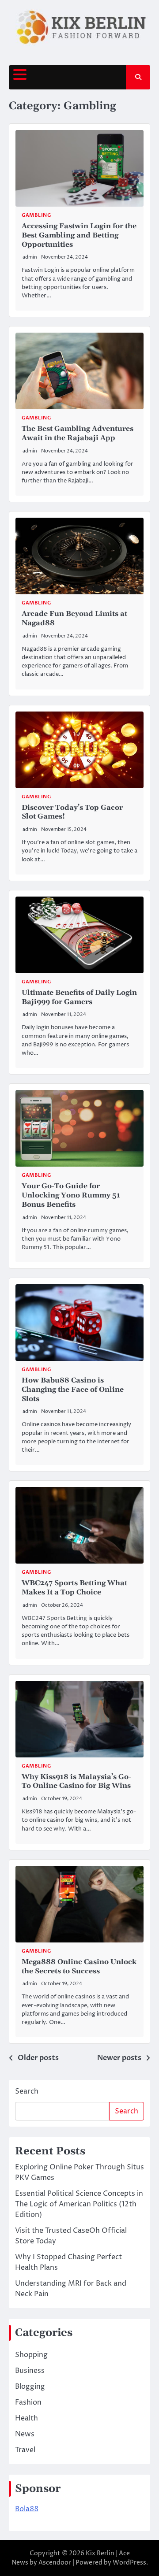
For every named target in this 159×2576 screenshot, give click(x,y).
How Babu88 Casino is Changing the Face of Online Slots (73, 1390)
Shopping (31, 2355)
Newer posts (119, 2058)
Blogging (30, 2387)
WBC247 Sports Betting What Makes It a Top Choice (74, 1588)
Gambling (36, 215)
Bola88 (27, 2509)
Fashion (28, 2402)
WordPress (129, 2563)
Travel (25, 2450)
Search (27, 2091)
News (25, 2434)
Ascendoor (55, 2563)
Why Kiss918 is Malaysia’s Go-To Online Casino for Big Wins (76, 1781)
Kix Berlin (100, 2553)
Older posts (38, 2058)
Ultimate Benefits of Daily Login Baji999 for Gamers (79, 997)
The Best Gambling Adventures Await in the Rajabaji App (78, 433)
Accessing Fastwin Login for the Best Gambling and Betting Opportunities (79, 235)
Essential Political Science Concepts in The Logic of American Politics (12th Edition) (79, 2204)
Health (26, 2418)
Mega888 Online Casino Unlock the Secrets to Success (79, 1966)
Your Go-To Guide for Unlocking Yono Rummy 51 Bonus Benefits (71, 1195)
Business (30, 2371)
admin (30, 257)
